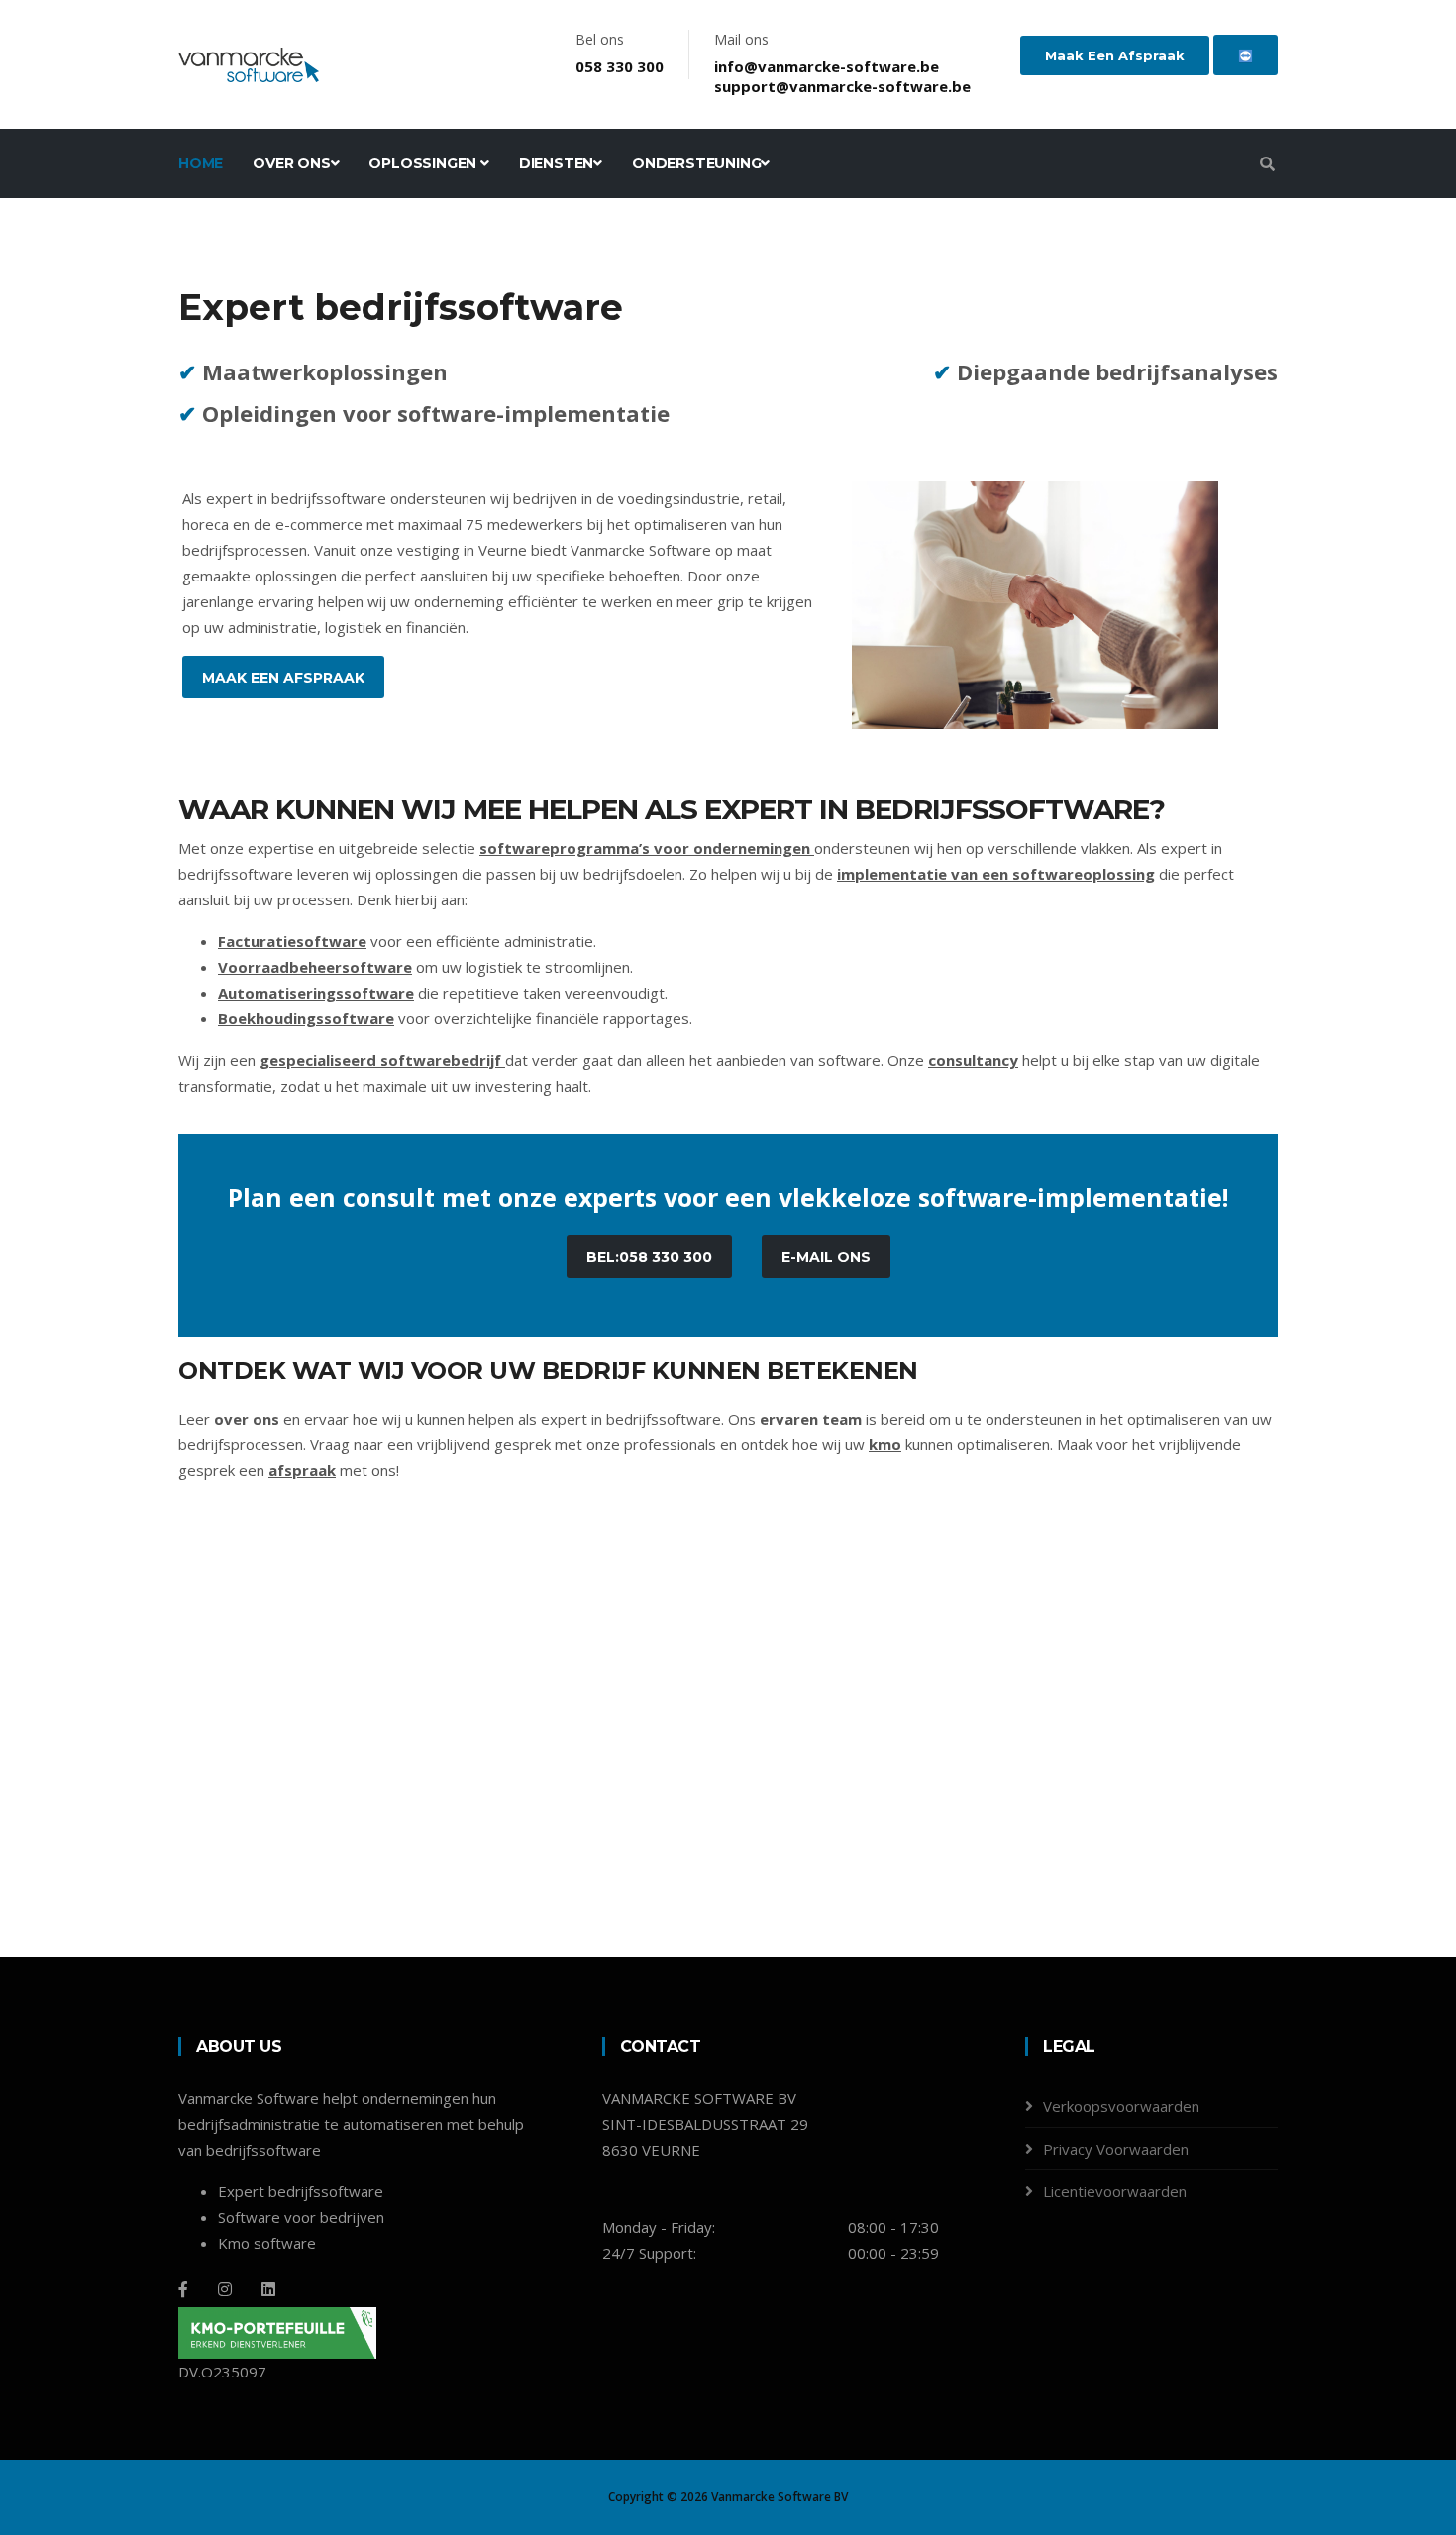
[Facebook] (183, 2289)
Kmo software (267, 2243)
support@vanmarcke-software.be (842, 86)
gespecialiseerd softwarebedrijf (380, 1060)
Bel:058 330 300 (649, 1257)
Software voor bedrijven (301, 2217)
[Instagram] (225, 2289)
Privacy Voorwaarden (1116, 2149)
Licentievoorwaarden (1115, 2191)
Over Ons (291, 163)
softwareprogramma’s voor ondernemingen (645, 848)
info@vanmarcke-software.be (827, 66)
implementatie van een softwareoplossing (996, 874)
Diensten (556, 163)
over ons (247, 1419)
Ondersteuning (696, 163)
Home (201, 163)
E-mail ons (826, 1257)
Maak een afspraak (1115, 55)
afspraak (302, 1470)
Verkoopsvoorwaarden (1121, 2106)
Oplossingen (424, 163)
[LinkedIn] (268, 2289)
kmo (885, 1444)
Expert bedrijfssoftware (301, 2191)
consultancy (973, 1060)
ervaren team (811, 1419)
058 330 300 (620, 66)
